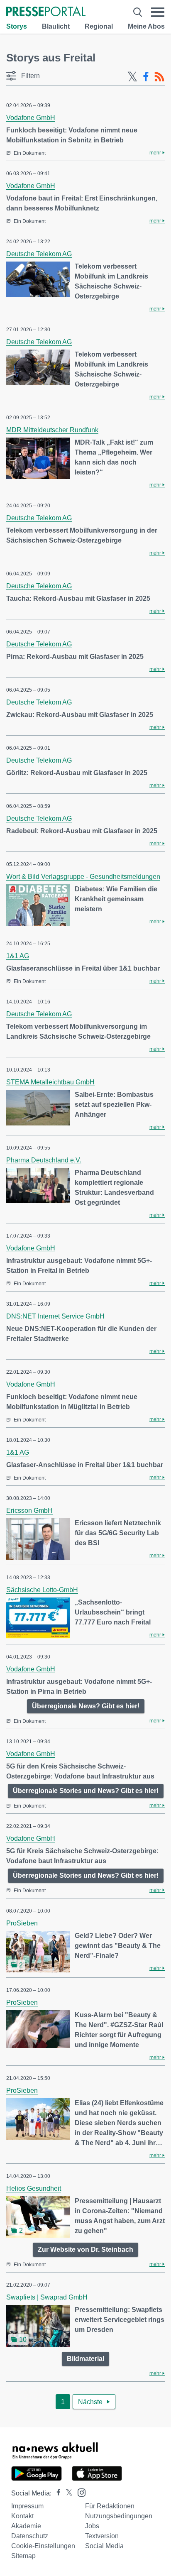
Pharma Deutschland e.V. (44, 1160)
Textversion (102, 2536)
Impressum (27, 2506)
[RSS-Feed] (159, 77)
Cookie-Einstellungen (43, 2546)
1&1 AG (18, 956)
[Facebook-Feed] (146, 77)
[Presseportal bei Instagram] (79, 2492)
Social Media (104, 2546)
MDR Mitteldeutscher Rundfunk (52, 430)
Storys (17, 26)
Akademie (26, 2526)
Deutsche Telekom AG (39, 254)
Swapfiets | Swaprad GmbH (47, 2297)
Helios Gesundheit (34, 2188)
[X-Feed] (132, 77)
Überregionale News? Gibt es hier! (86, 1706)
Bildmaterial (85, 2359)
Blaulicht (56, 26)
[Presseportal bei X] (67, 2493)
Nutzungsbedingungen (119, 2516)
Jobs (92, 2526)
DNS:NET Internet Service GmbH (55, 1316)
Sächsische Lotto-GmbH (42, 1590)
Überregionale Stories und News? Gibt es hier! (86, 1791)
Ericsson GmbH (29, 1511)
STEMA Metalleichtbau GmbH (50, 1082)
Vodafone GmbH (31, 118)
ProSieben (22, 1923)
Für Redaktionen (110, 2506)
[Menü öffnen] (158, 12)
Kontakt (22, 2516)
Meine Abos (146, 26)
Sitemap (23, 2556)
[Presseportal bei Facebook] (56, 2493)
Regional (99, 26)
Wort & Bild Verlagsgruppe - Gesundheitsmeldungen (83, 877)
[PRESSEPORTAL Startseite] (46, 12)
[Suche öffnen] (138, 12)
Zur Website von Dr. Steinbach (85, 2249)
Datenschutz (30, 2536)
